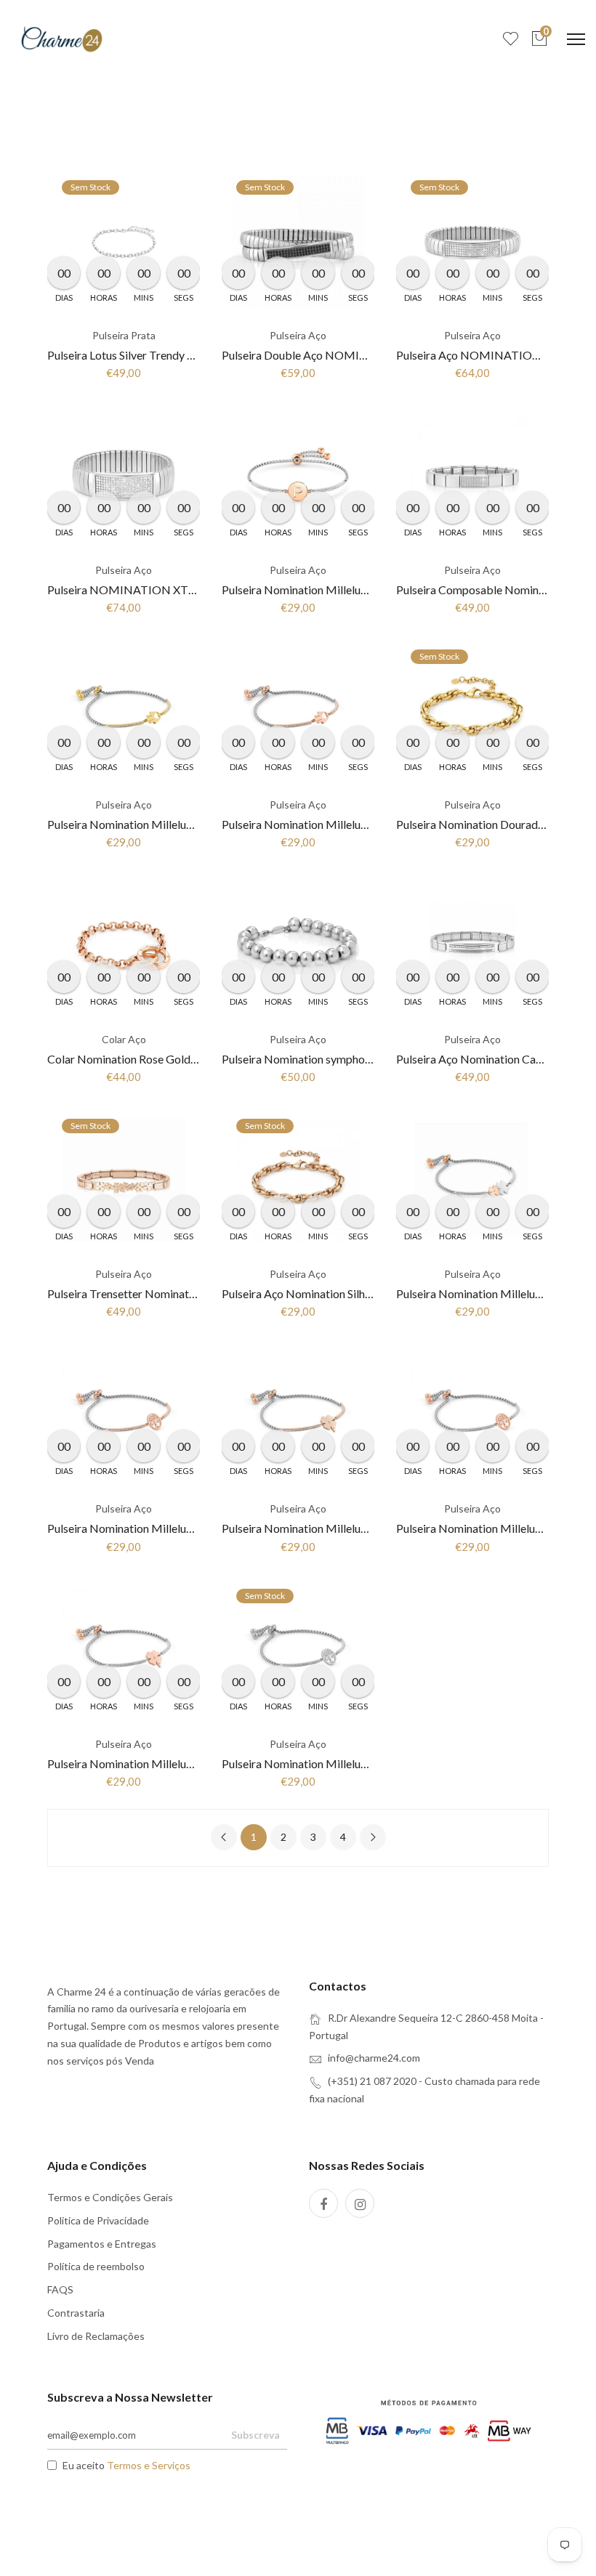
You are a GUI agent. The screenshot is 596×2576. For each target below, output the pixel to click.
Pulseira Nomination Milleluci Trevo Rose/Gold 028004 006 (197, 1763)
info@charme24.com (374, 2058)
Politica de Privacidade (98, 2220)
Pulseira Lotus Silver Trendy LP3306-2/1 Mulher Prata (182, 355)
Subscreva (255, 2435)
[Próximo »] (373, 1837)
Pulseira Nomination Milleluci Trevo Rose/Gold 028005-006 (372, 1528)
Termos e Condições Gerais (110, 2197)
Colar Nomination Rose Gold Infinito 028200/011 (171, 1059)
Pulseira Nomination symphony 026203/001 (332, 1059)
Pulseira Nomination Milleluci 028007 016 (327, 590)
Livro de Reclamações (96, 2336)
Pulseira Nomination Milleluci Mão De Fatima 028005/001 (368, 824)
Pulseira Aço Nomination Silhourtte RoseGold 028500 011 (366, 1293)
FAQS (60, 2289)
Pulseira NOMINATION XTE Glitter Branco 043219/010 (191, 590)
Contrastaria (76, 2313)
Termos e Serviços (149, 2465)
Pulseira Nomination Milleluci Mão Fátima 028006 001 (184, 824)
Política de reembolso (96, 2266)
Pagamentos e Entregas (102, 2244)
